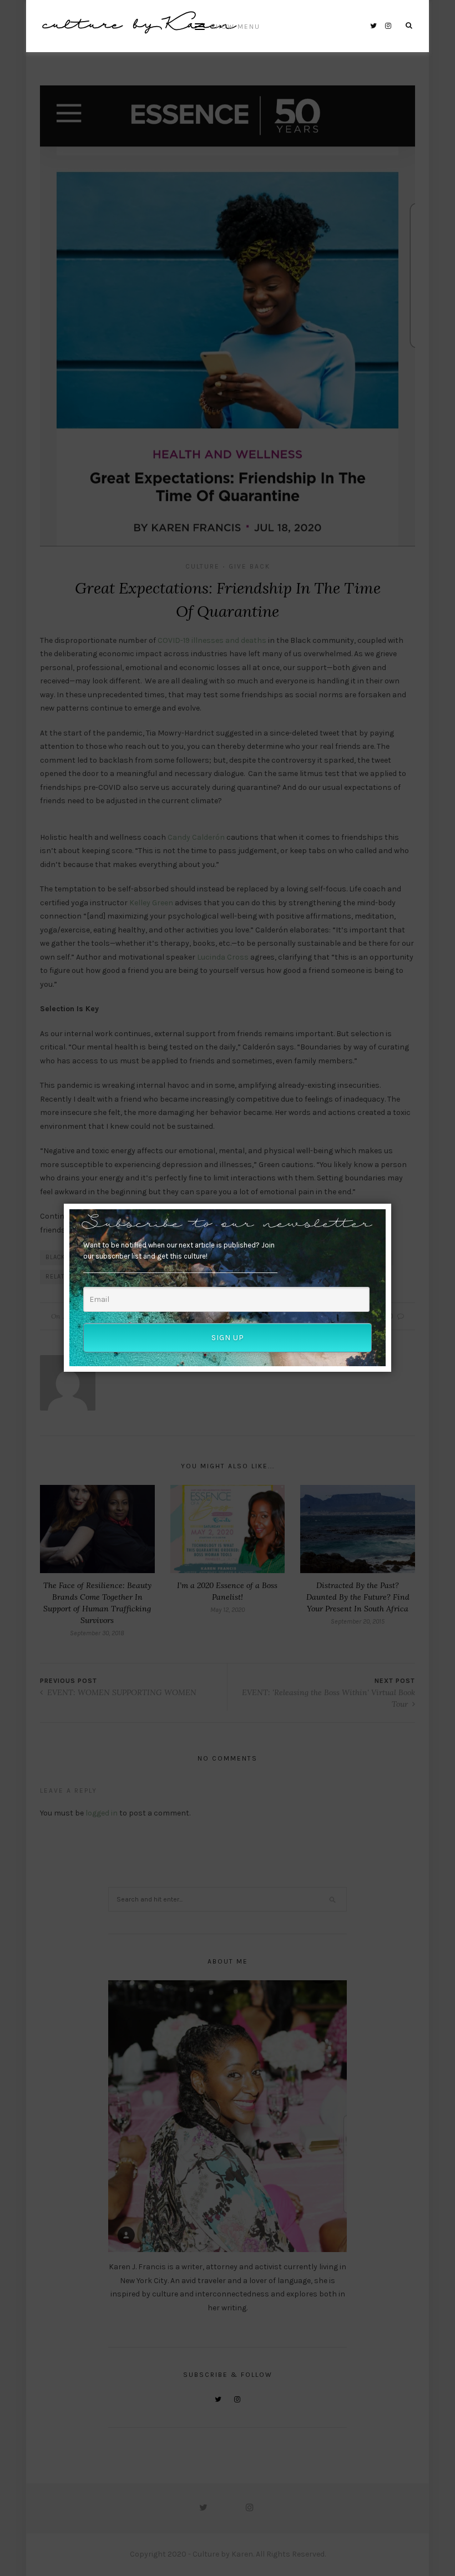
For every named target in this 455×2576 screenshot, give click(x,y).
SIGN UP (228, 1338)
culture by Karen (139, 26)
